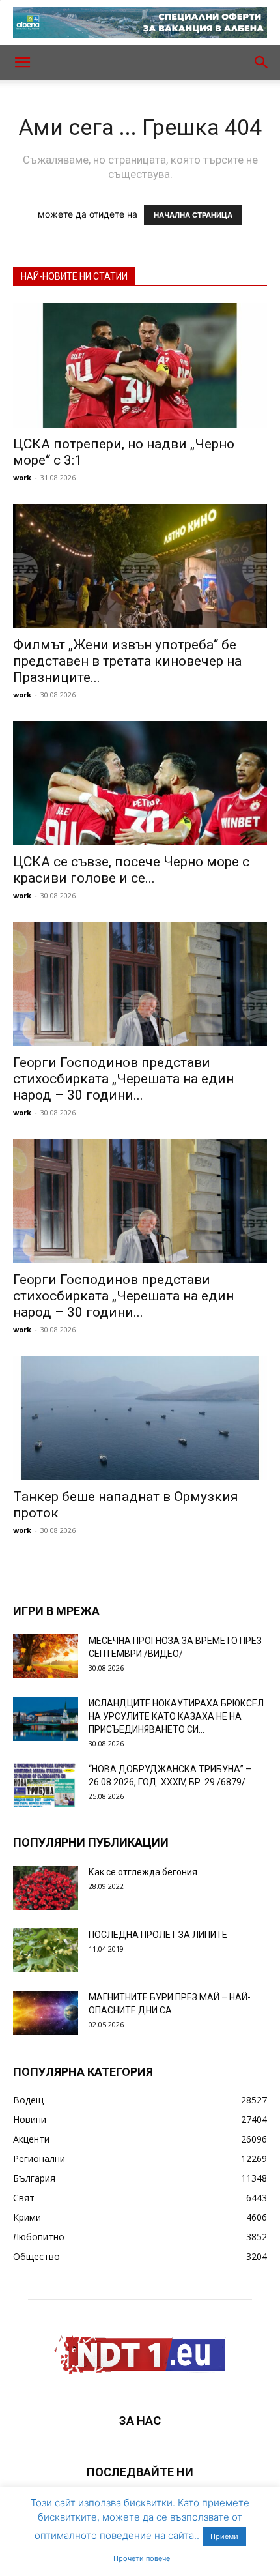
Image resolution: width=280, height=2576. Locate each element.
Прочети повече (142, 2558)
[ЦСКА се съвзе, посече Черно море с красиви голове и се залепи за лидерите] (140, 783)
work (22, 477)
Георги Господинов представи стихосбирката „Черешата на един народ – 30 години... (123, 1079)
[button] (22, 63)
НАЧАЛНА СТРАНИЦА (193, 215)
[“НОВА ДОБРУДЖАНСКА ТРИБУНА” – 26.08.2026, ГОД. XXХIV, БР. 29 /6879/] (46, 1785)
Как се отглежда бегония (143, 1872)
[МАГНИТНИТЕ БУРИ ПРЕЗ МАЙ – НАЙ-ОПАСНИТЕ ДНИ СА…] (46, 2013)
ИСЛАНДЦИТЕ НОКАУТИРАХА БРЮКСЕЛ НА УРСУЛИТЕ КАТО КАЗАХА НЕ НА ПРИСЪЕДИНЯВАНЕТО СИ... (176, 1716)
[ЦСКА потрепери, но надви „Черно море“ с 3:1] (140, 365)
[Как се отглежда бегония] (46, 1888)
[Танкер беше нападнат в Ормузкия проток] (140, 1418)
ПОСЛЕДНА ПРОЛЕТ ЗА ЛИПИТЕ (158, 1935)
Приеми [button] (224, 2536)
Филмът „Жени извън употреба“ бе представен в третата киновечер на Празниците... (127, 661)
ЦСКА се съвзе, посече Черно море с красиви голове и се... (131, 870)
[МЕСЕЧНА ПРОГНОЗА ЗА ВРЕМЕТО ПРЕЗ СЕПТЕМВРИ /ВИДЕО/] (46, 1657)
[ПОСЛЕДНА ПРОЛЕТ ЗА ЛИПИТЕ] (46, 1951)
